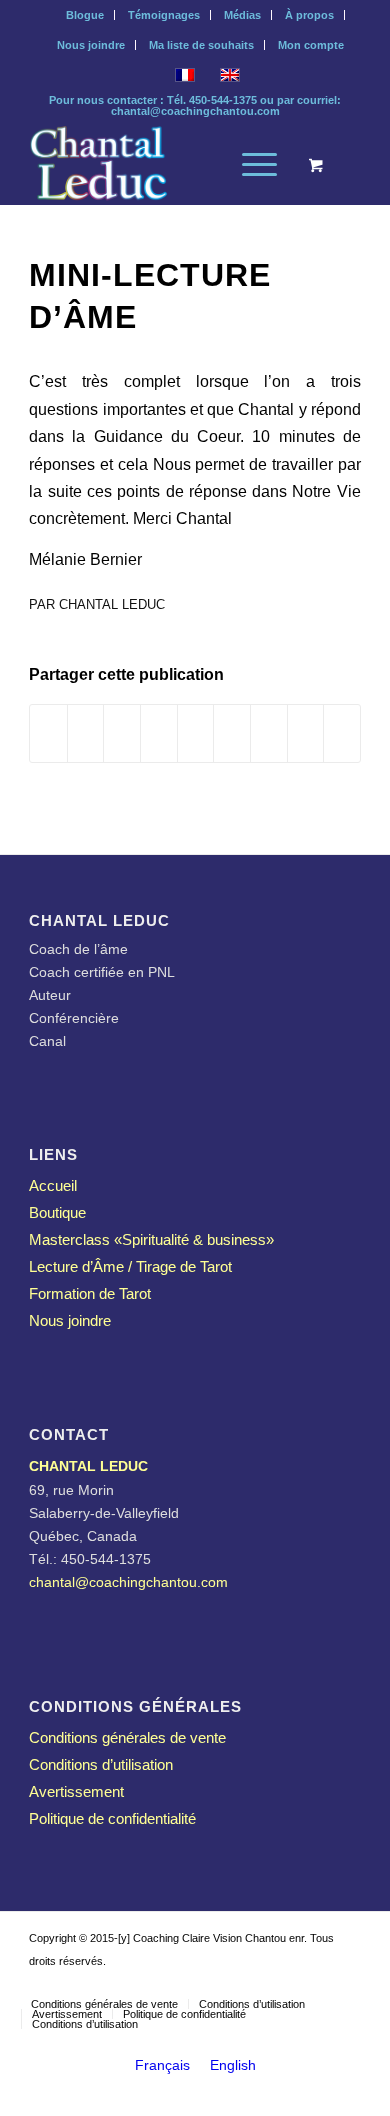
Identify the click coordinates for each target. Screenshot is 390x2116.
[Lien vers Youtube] (316, 1983)
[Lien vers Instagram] (286, 1983)
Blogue (85, 15)
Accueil (53, 1185)
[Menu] (249, 165)
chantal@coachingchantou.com (195, 111)
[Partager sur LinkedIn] (196, 733)
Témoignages (164, 15)
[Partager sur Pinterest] (159, 733)
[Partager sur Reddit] (306, 733)
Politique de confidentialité (112, 1818)
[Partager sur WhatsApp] (122, 733)
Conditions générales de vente (127, 1737)
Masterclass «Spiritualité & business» (151, 1239)
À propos (309, 15)
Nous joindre (91, 45)
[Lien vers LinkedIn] (256, 1983)
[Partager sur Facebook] (48, 733)
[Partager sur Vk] (269, 733)
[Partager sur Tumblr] (232, 733)
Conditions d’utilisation (101, 1764)
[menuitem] (85, 15)
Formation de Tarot (90, 1293)
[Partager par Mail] (342, 733)
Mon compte (311, 45)
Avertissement (76, 1791)
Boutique (57, 1212)
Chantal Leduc (112, 604)
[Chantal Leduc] (161, 165)
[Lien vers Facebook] (346, 1983)
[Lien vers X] (226, 1983)
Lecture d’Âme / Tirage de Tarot (130, 1266)
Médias (242, 15)
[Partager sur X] (86, 733)
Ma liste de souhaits (201, 45)
